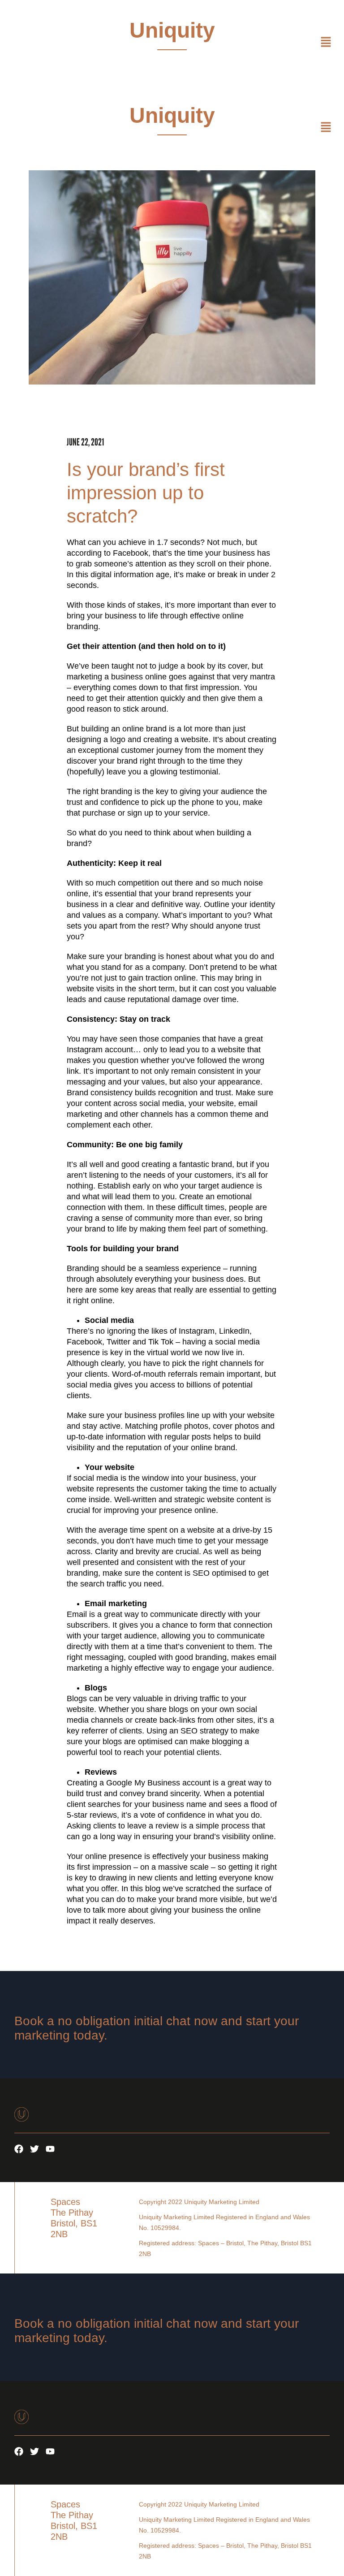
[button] (326, 43)
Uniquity (172, 30)
